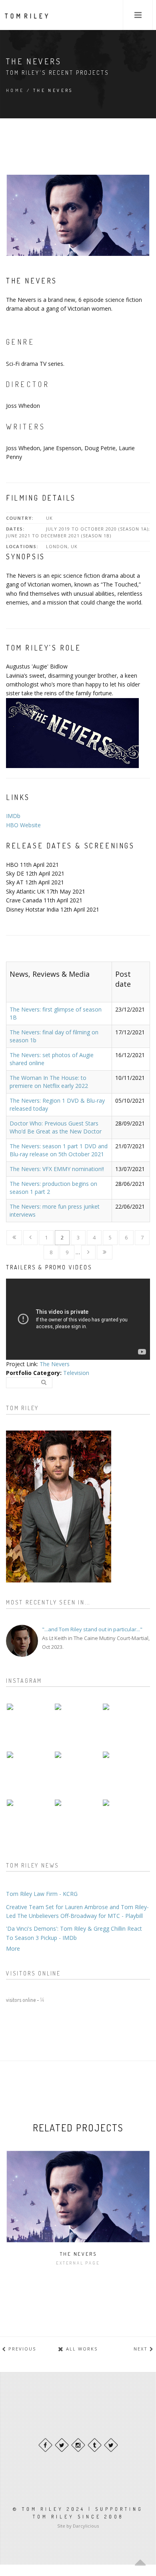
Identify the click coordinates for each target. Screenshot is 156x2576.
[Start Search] (44, 1382)
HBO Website (23, 825)
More (13, 1948)
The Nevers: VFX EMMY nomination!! (57, 1169)
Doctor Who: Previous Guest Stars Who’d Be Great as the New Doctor (56, 1127)
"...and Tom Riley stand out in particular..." (92, 1629)
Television (76, 1373)
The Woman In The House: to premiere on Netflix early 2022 (49, 1082)
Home (15, 90)
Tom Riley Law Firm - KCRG (42, 1894)
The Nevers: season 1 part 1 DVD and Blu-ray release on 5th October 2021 (59, 1150)
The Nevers (55, 1364)
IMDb (13, 816)
